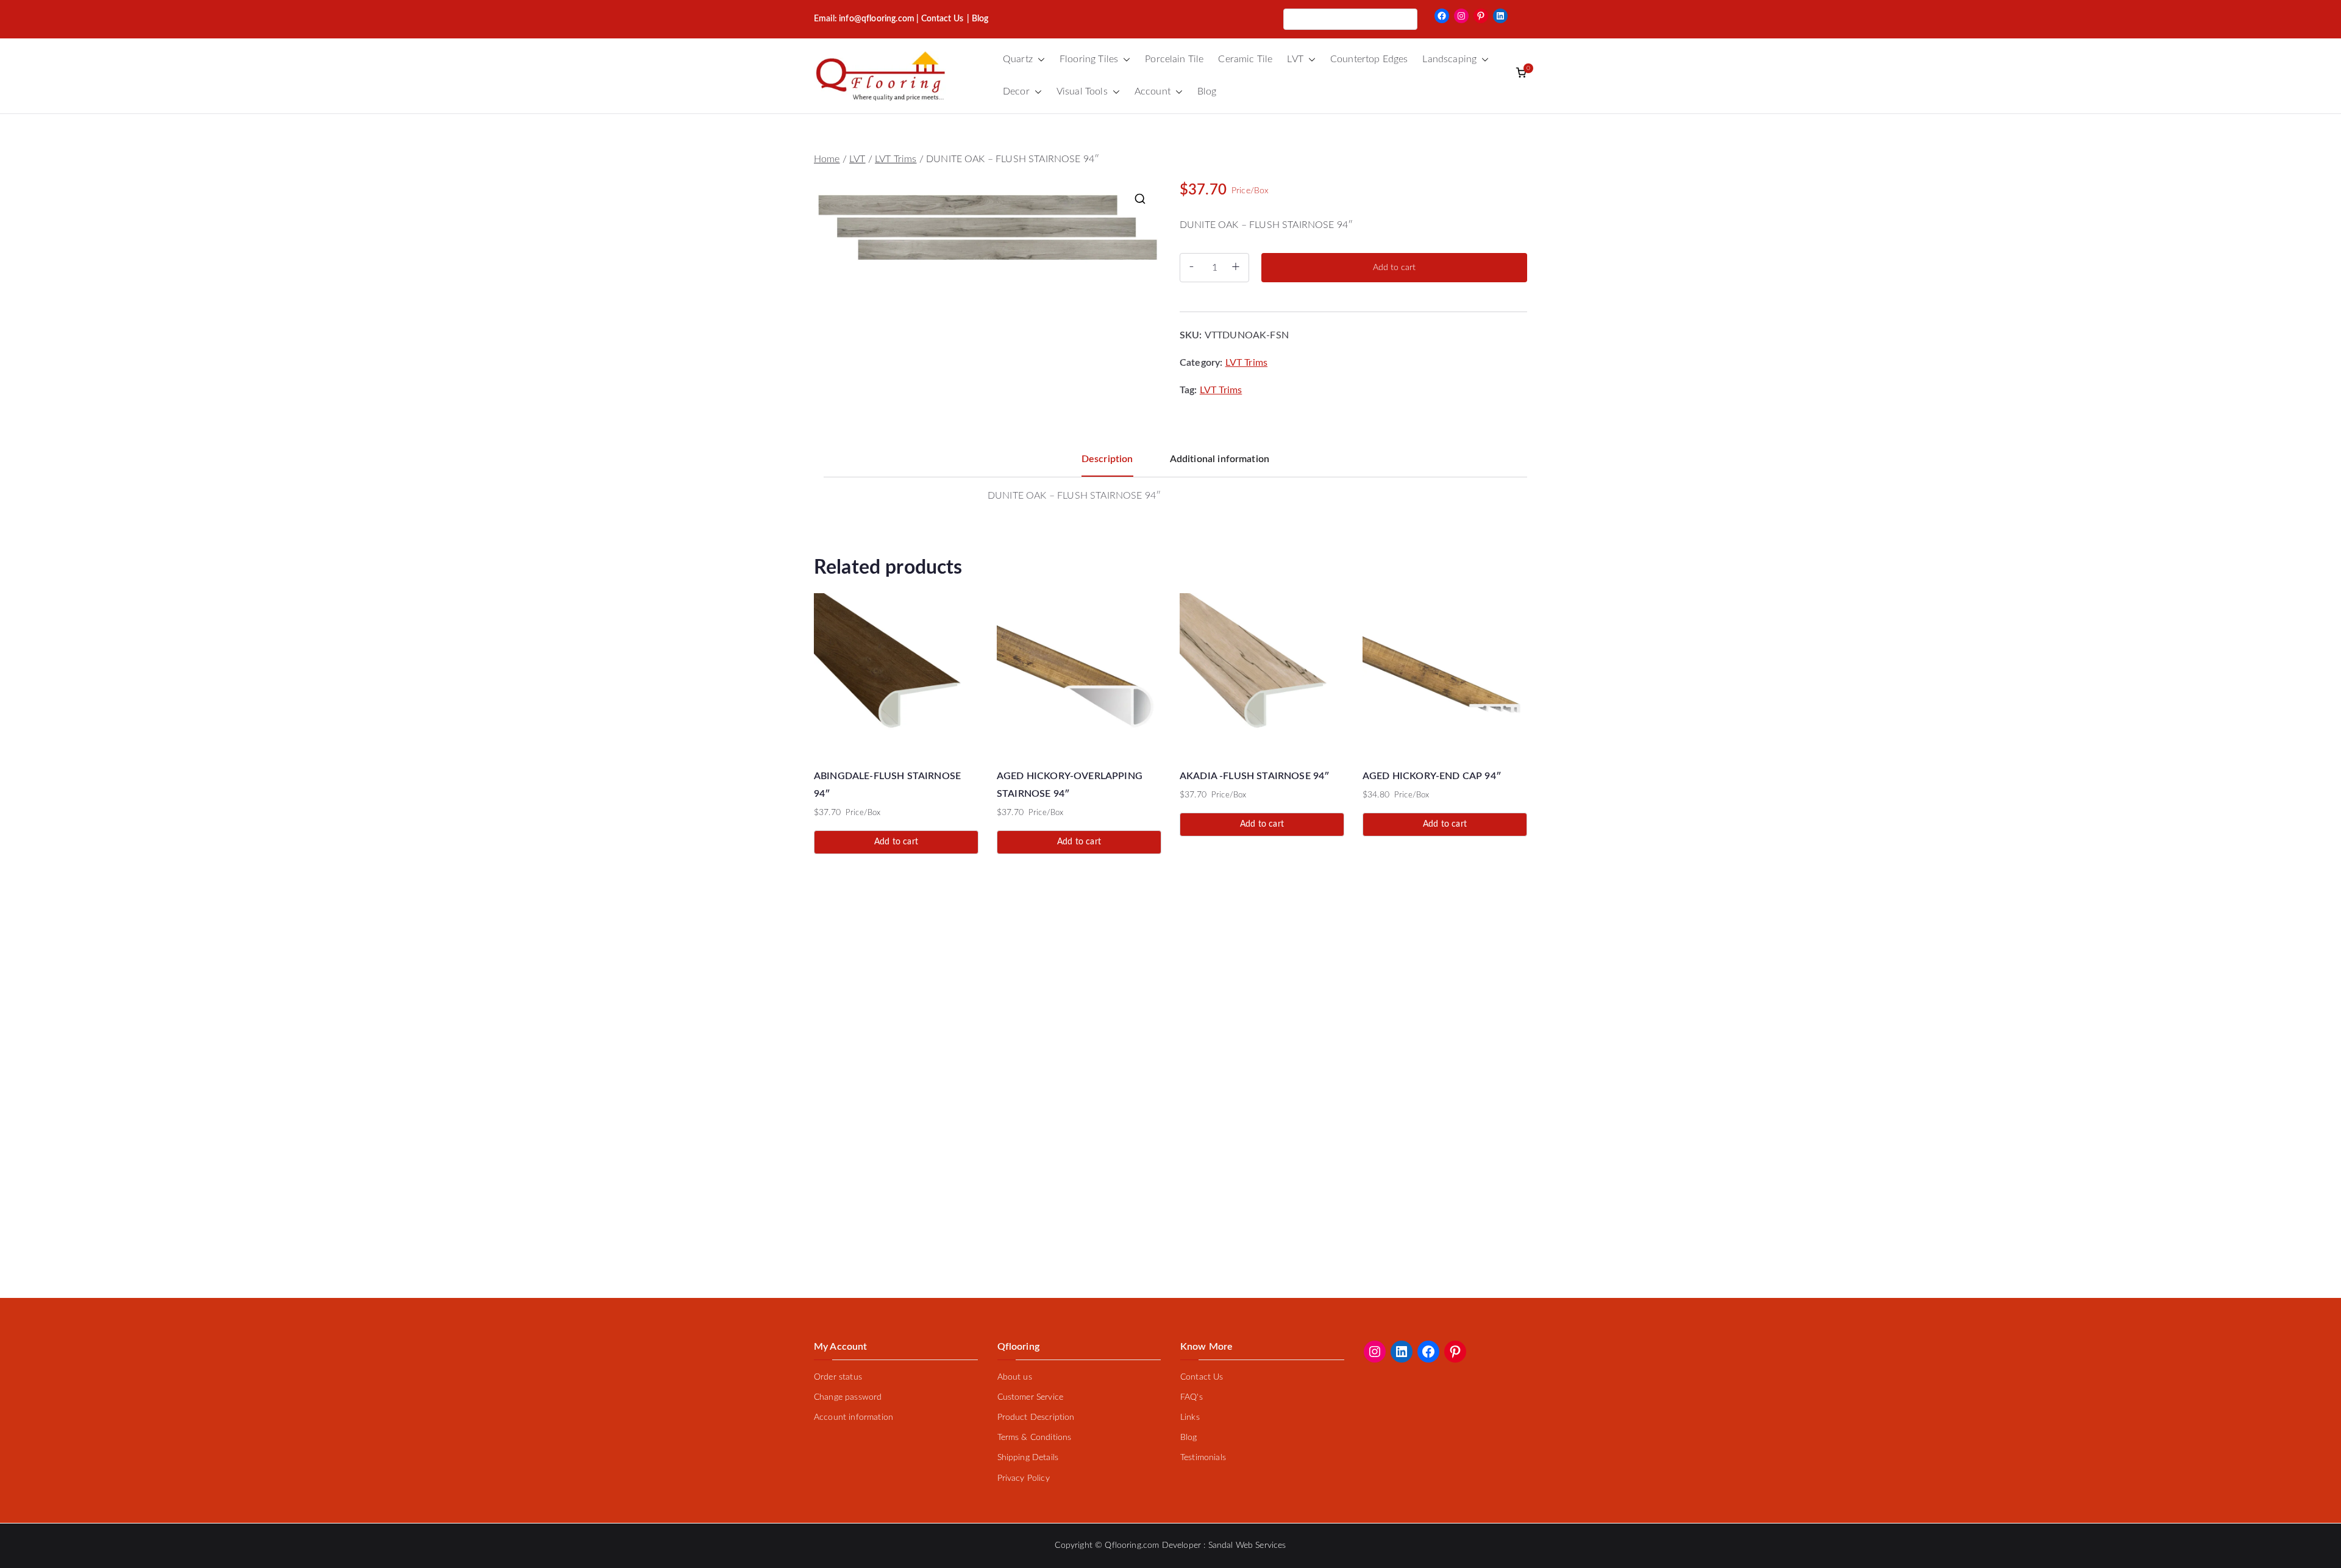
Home (827, 159)
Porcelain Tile (1174, 59)
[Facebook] (1442, 16)
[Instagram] (1461, 16)
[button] (1039, 59)
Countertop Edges (1369, 59)
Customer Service (1031, 1397)
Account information (853, 1417)
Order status (838, 1377)
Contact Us (942, 19)
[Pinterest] (1481, 16)
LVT (1295, 59)
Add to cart (1394, 268)
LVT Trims (896, 159)
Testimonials (1203, 1458)
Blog (1207, 91)
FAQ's (1192, 1397)
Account (1153, 91)
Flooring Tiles (1089, 59)
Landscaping (1449, 59)
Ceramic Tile (1245, 59)
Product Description (1036, 1417)
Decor (1016, 91)
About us (1015, 1377)
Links (1190, 1417)
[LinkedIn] (1500, 16)
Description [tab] (1107, 459)
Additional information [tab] (1220, 459)
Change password (848, 1397)
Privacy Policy (1024, 1478)
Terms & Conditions (1035, 1438)
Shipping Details (1028, 1458)
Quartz (1018, 59)
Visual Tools (1082, 91)
